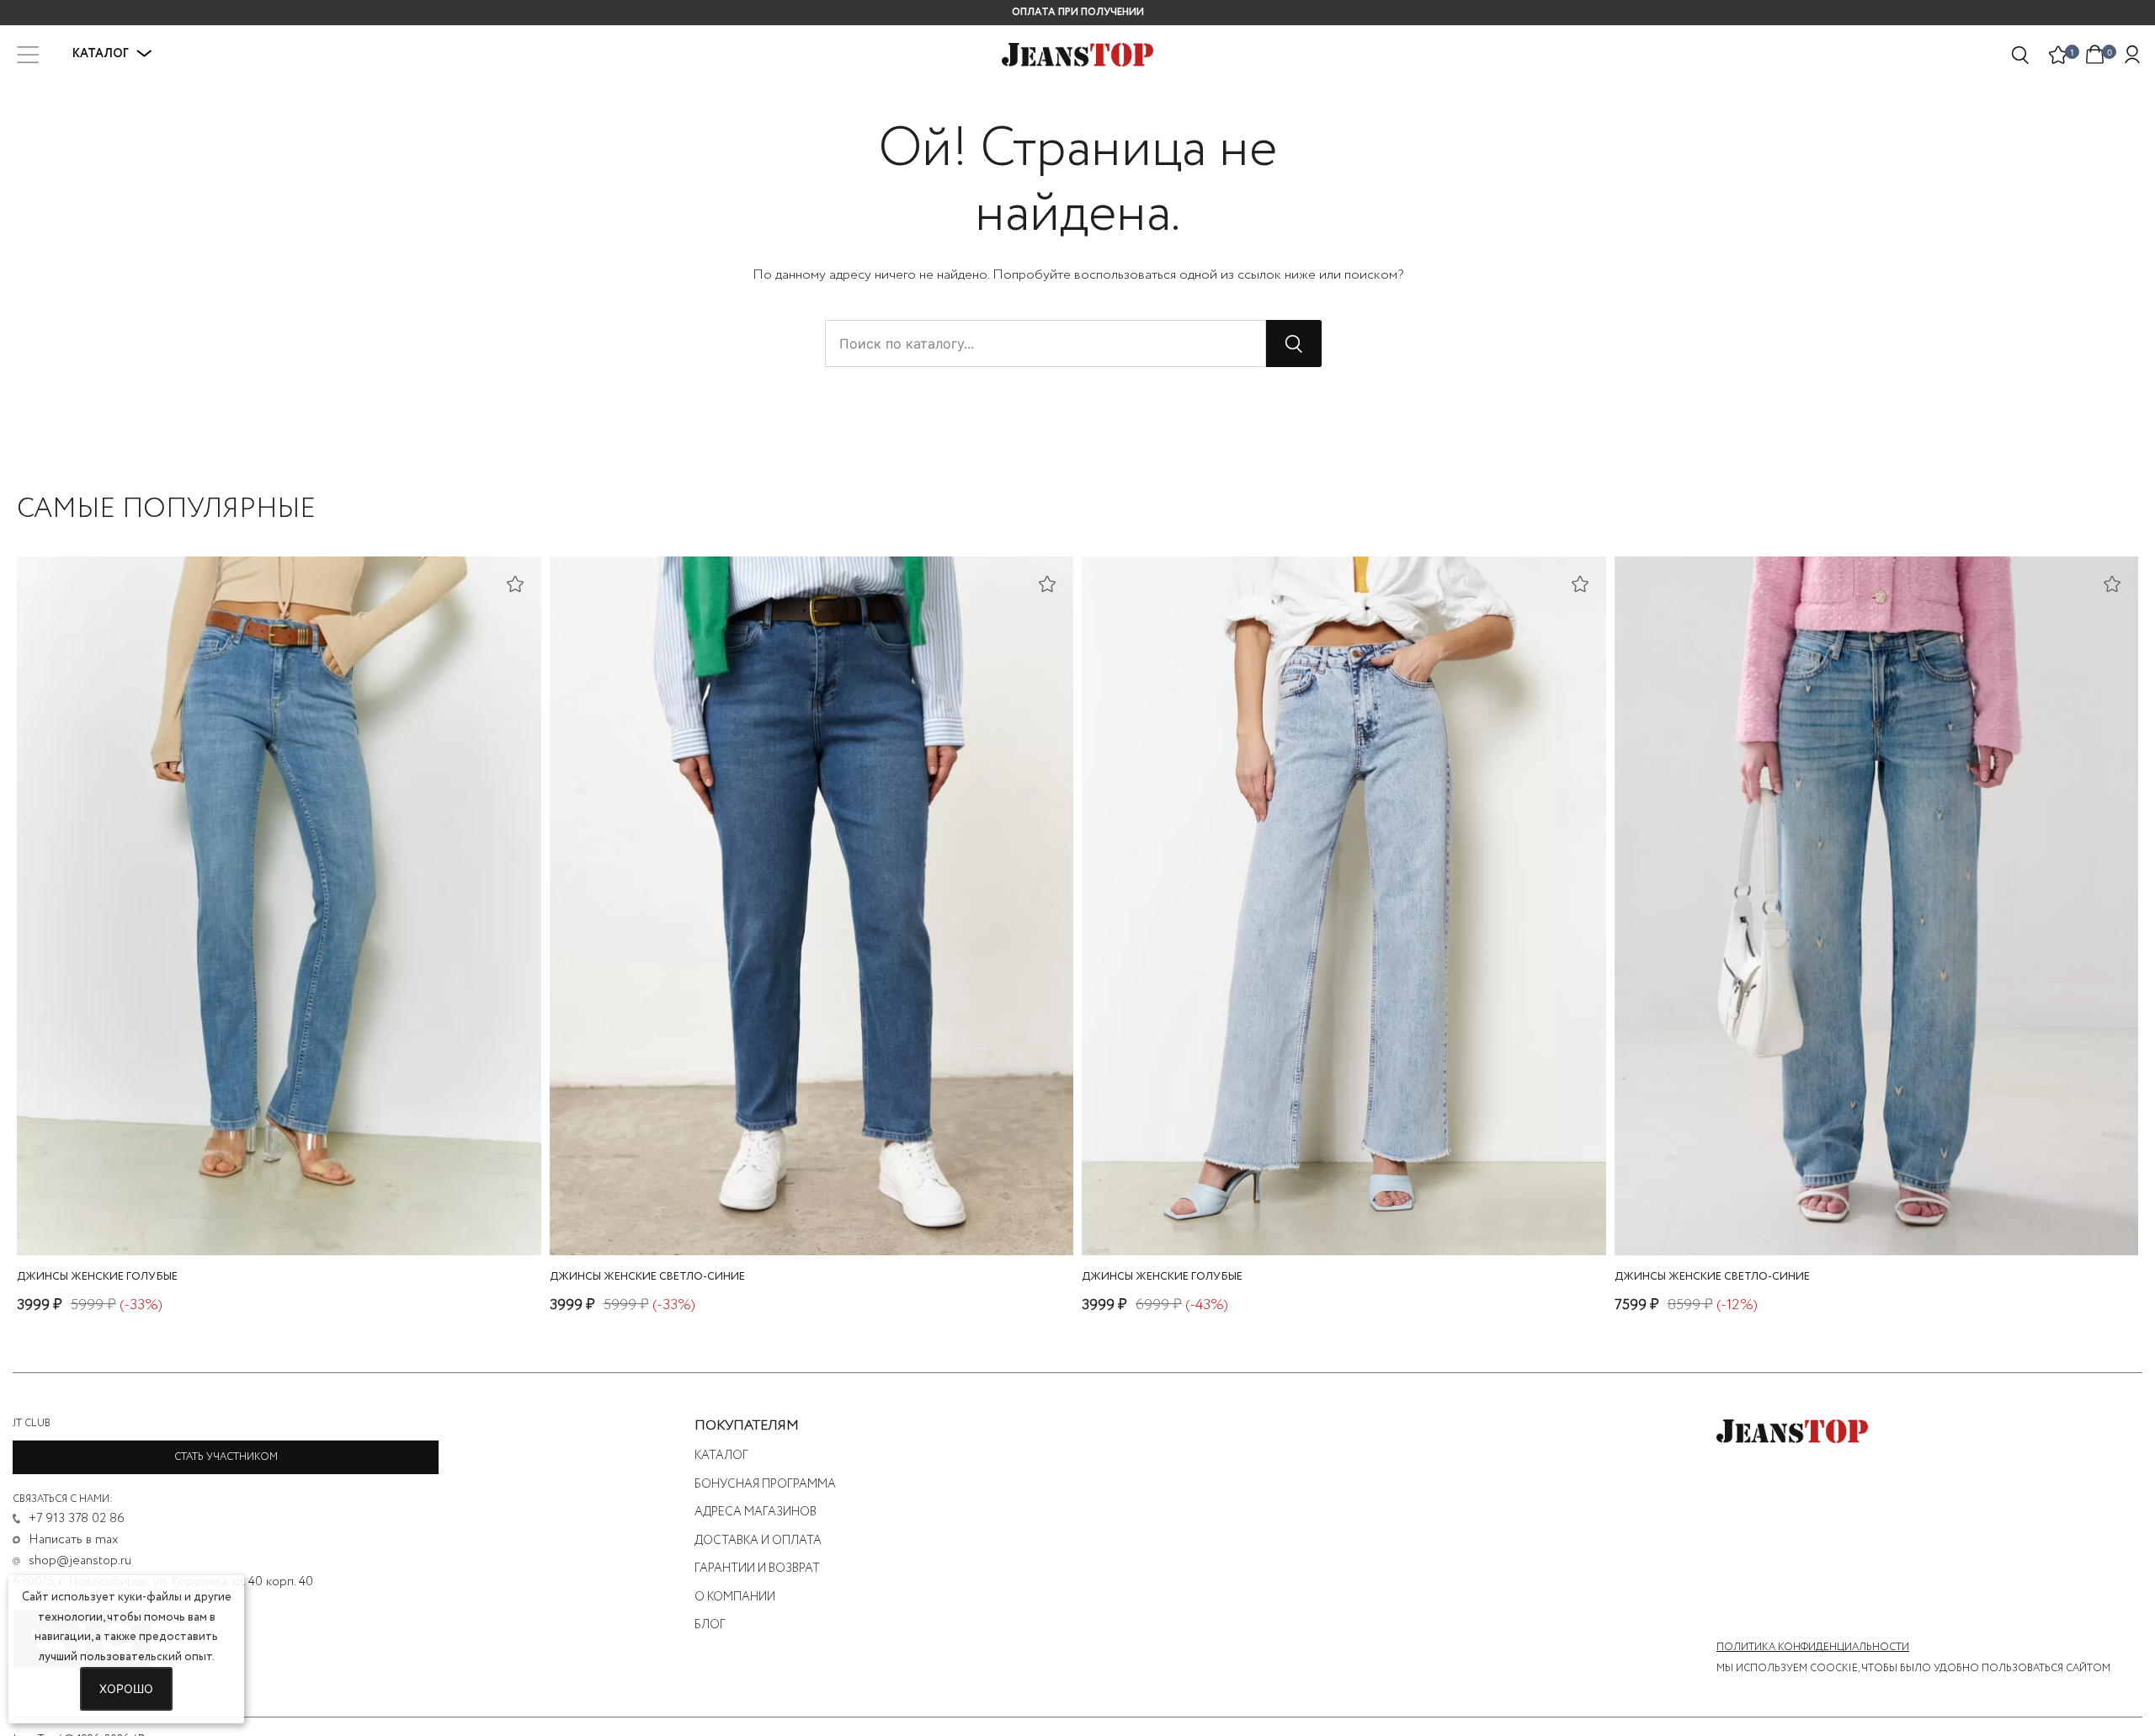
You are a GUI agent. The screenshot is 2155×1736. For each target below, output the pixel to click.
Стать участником (226, 1457)
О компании (735, 1597)
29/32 (1339, 1211)
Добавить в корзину (279, 1238)
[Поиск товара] (2021, 55)
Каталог (721, 1456)
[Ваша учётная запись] (2132, 55)
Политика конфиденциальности (1813, 1648)
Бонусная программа (765, 1484)
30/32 (274, 1211)
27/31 (1853, 1211)
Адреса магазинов (756, 1512)
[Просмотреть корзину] (2095, 53)
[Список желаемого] (2058, 55)
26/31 (1815, 1211)
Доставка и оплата (758, 1541)
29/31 (1929, 1211)
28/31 (1891, 1211)
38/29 (807, 1211)
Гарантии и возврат (757, 1568)
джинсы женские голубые (97, 1277)
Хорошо (126, 1688)
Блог (710, 1625)
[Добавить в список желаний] (515, 583)
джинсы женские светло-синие (647, 1277)
